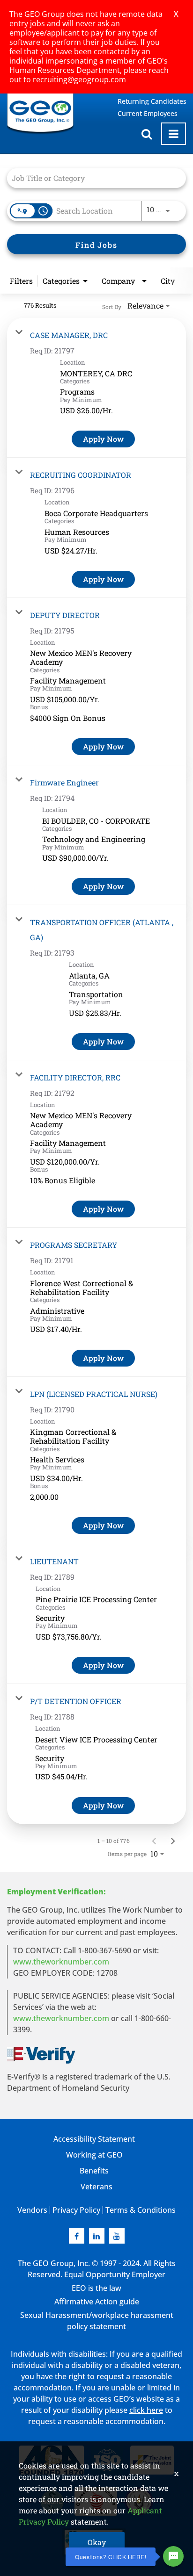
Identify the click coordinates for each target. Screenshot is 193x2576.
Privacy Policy (76, 2210)
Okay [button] (97, 2542)
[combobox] (92, 178)
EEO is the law (96, 2288)
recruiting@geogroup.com (79, 79)
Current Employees (148, 113)
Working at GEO (94, 2155)
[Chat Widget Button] (173, 2556)
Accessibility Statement (94, 2139)
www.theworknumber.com (61, 1962)
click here (146, 2410)
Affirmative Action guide (97, 2302)
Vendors (32, 2210)
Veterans (96, 2187)
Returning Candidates (152, 101)
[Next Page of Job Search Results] (173, 1841)
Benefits (94, 2171)
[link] (96, 388)
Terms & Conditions (141, 2210)
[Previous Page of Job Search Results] (154, 1841)
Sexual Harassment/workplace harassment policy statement (97, 2321)
